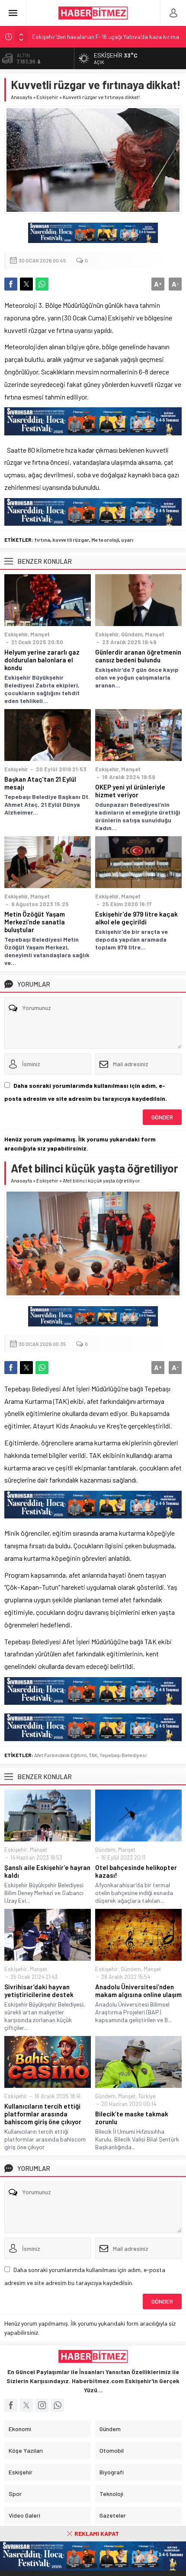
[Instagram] (42, 2405)
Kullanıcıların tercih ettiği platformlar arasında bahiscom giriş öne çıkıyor (43, 2114)
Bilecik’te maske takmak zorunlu (132, 2118)
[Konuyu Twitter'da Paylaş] (26, 284)
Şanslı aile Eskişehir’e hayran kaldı (47, 1871)
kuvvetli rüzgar (71, 540)
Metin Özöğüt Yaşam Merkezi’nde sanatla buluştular (35, 922)
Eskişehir (47, 97)
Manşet (40, 634)
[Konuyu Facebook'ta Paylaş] (11, 284)
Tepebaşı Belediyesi (123, 1755)
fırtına (42, 540)
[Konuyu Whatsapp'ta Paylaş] (42, 284)
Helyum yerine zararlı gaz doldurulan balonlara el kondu (42, 660)
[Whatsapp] (58, 2405)
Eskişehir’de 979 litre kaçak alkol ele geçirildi (136, 918)
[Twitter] (26, 2405)
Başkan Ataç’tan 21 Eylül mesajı (40, 783)
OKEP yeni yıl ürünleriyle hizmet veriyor (130, 791)
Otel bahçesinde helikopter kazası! (136, 1871)
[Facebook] (11, 2405)
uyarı (127, 540)
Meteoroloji (105, 540)
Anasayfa (21, 97)
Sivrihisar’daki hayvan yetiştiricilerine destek (39, 1991)
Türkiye (147, 2096)
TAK (93, 1755)
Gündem (132, 634)
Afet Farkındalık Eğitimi (60, 1755)
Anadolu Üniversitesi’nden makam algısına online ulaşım (138, 1991)
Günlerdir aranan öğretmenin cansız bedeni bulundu (138, 656)
